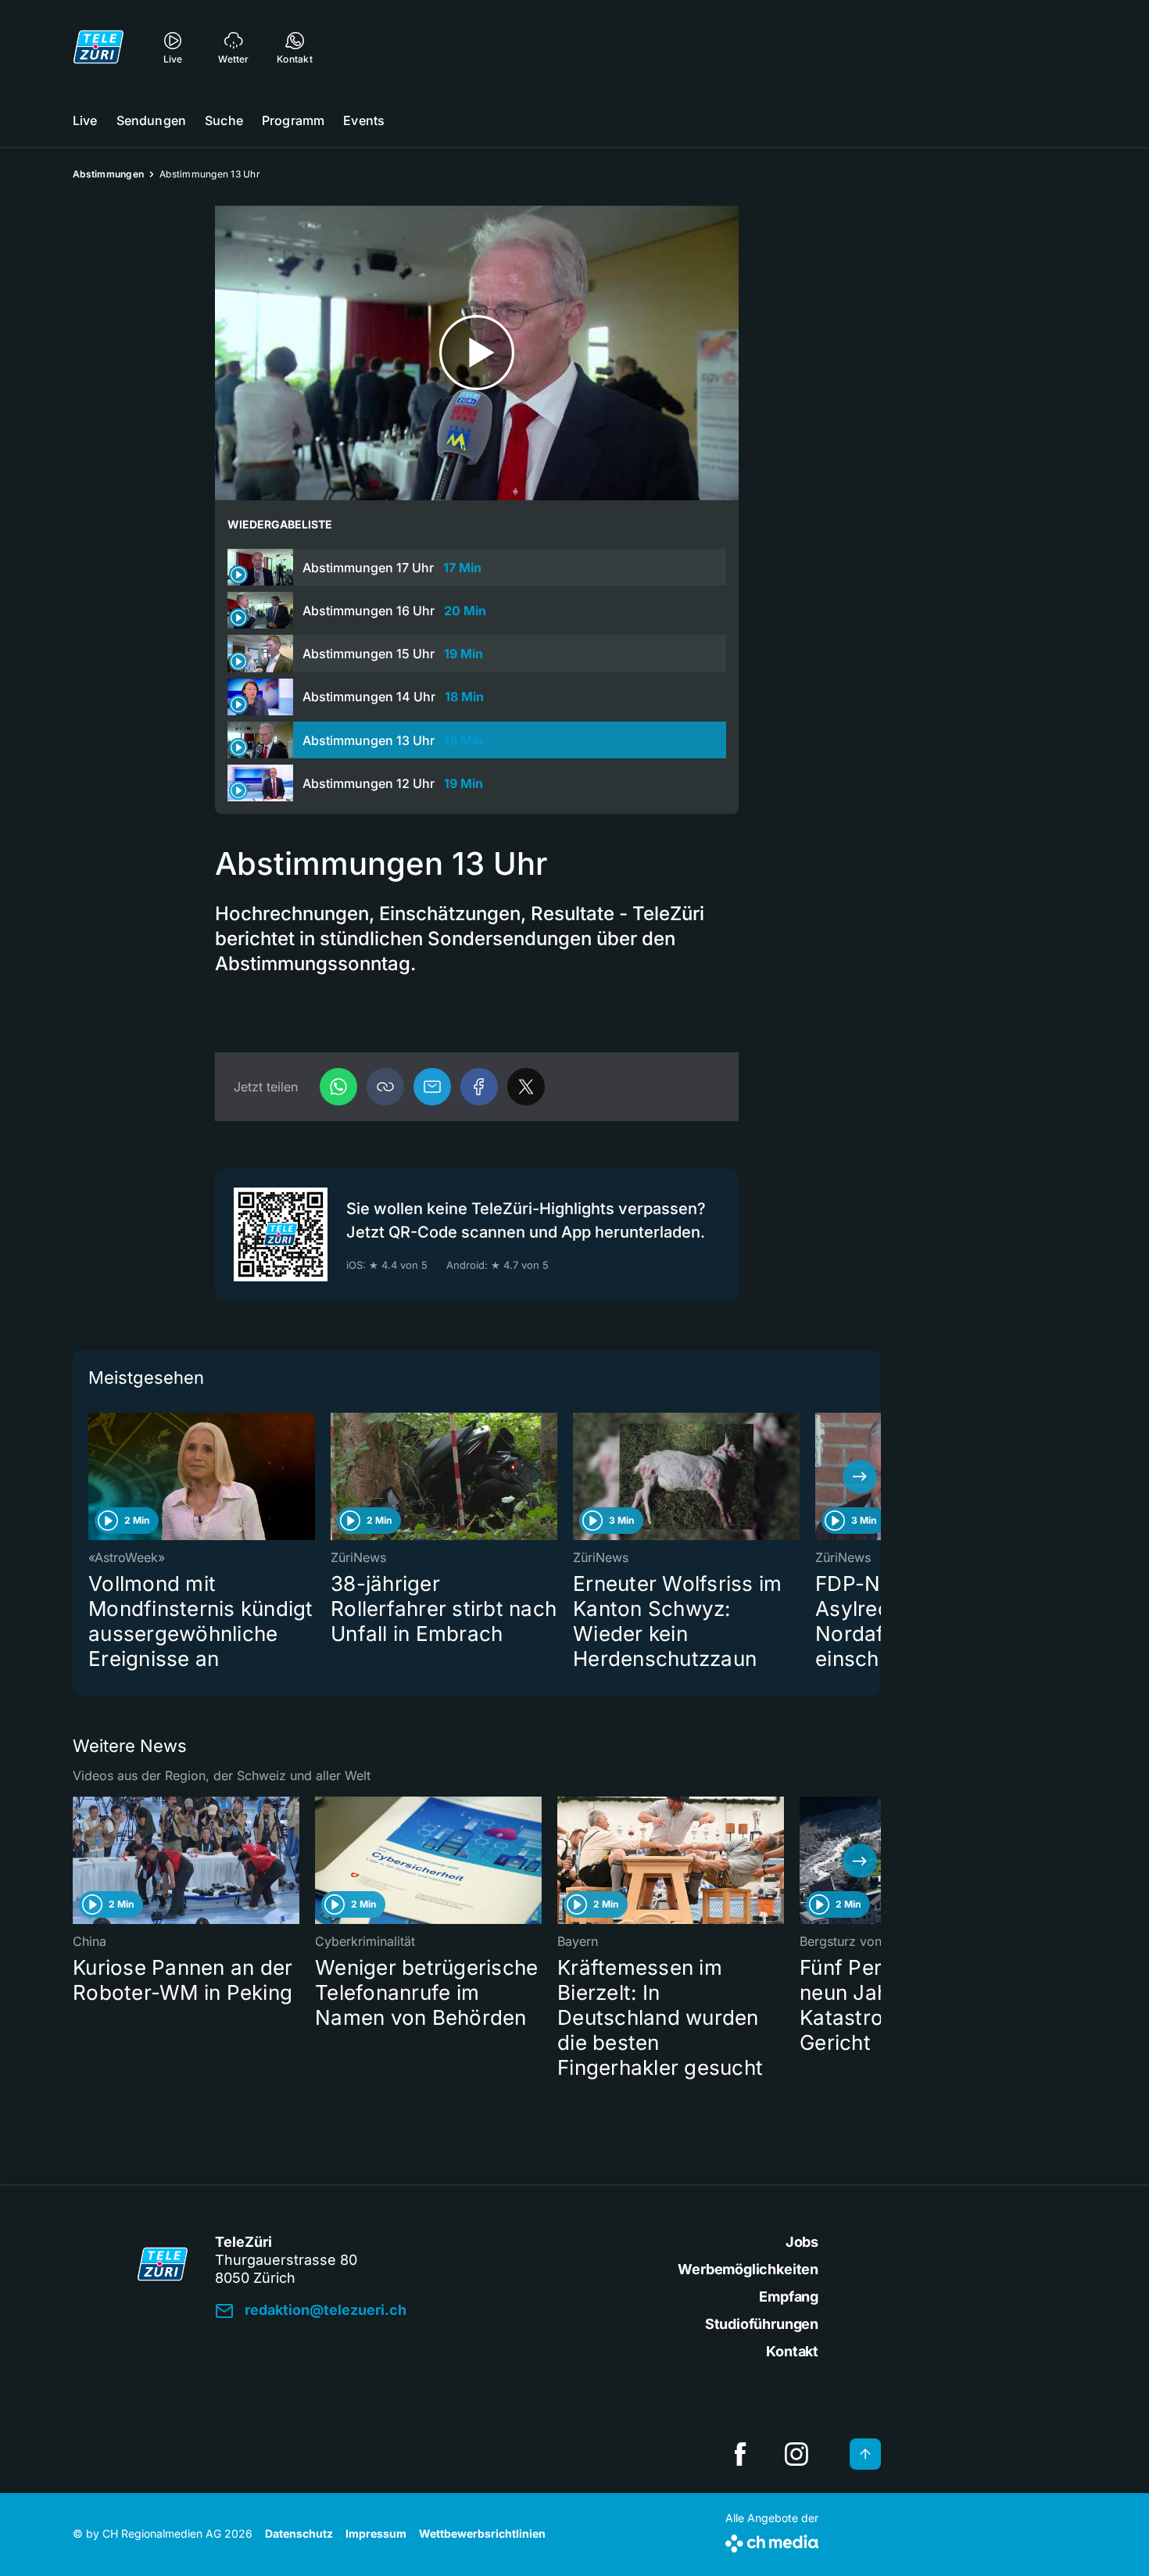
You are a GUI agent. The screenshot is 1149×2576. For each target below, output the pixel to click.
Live (85, 120)
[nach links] (94, 1477)
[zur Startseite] (98, 47)
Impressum (376, 2533)
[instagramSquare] (796, 2454)
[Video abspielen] (477, 353)
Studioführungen (762, 2324)
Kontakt (792, 2351)
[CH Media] (772, 2540)
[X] (526, 1087)
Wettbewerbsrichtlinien (482, 2533)
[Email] (432, 1087)
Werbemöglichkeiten (748, 2269)
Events (364, 120)
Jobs (802, 2242)
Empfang (789, 2297)
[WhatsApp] (338, 1087)
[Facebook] (479, 1087)
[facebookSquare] (740, 2454)
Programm (293, 120)
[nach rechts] (860, 1477)
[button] (385, 1087)
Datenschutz (299, 2533)
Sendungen (151, 120)
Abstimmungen (108, 174)
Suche (224, 120)
